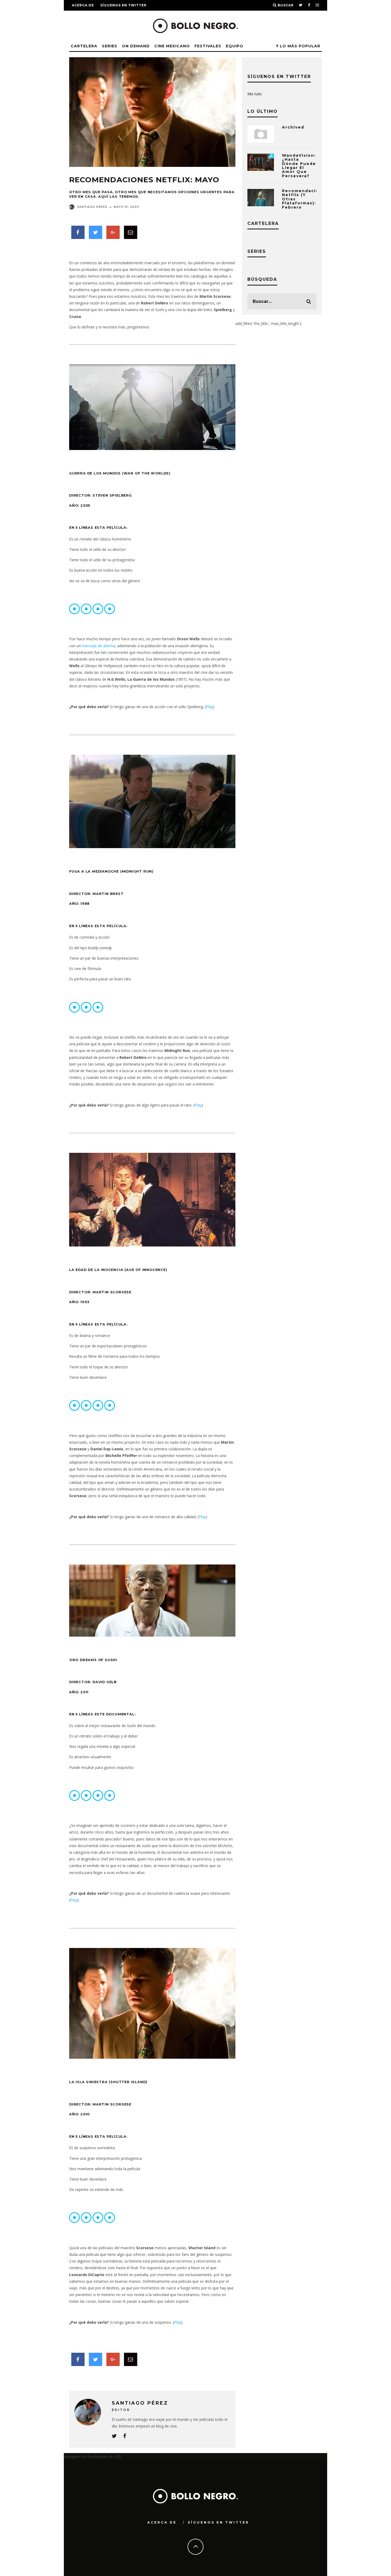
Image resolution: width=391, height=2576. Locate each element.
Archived (293, 127)
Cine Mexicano (172, 46)
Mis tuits (255, 94)
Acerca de (83, 5)
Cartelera (84, 46)
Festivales (208, 46)
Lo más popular (299, 46)
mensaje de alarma (99, 646)
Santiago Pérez (92, 207)
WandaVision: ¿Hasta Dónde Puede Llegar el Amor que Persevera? (299, 166)
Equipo (235, 46)
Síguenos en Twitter (123, 5)
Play (209, 707)
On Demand (136, 46)
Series (110, 46)
